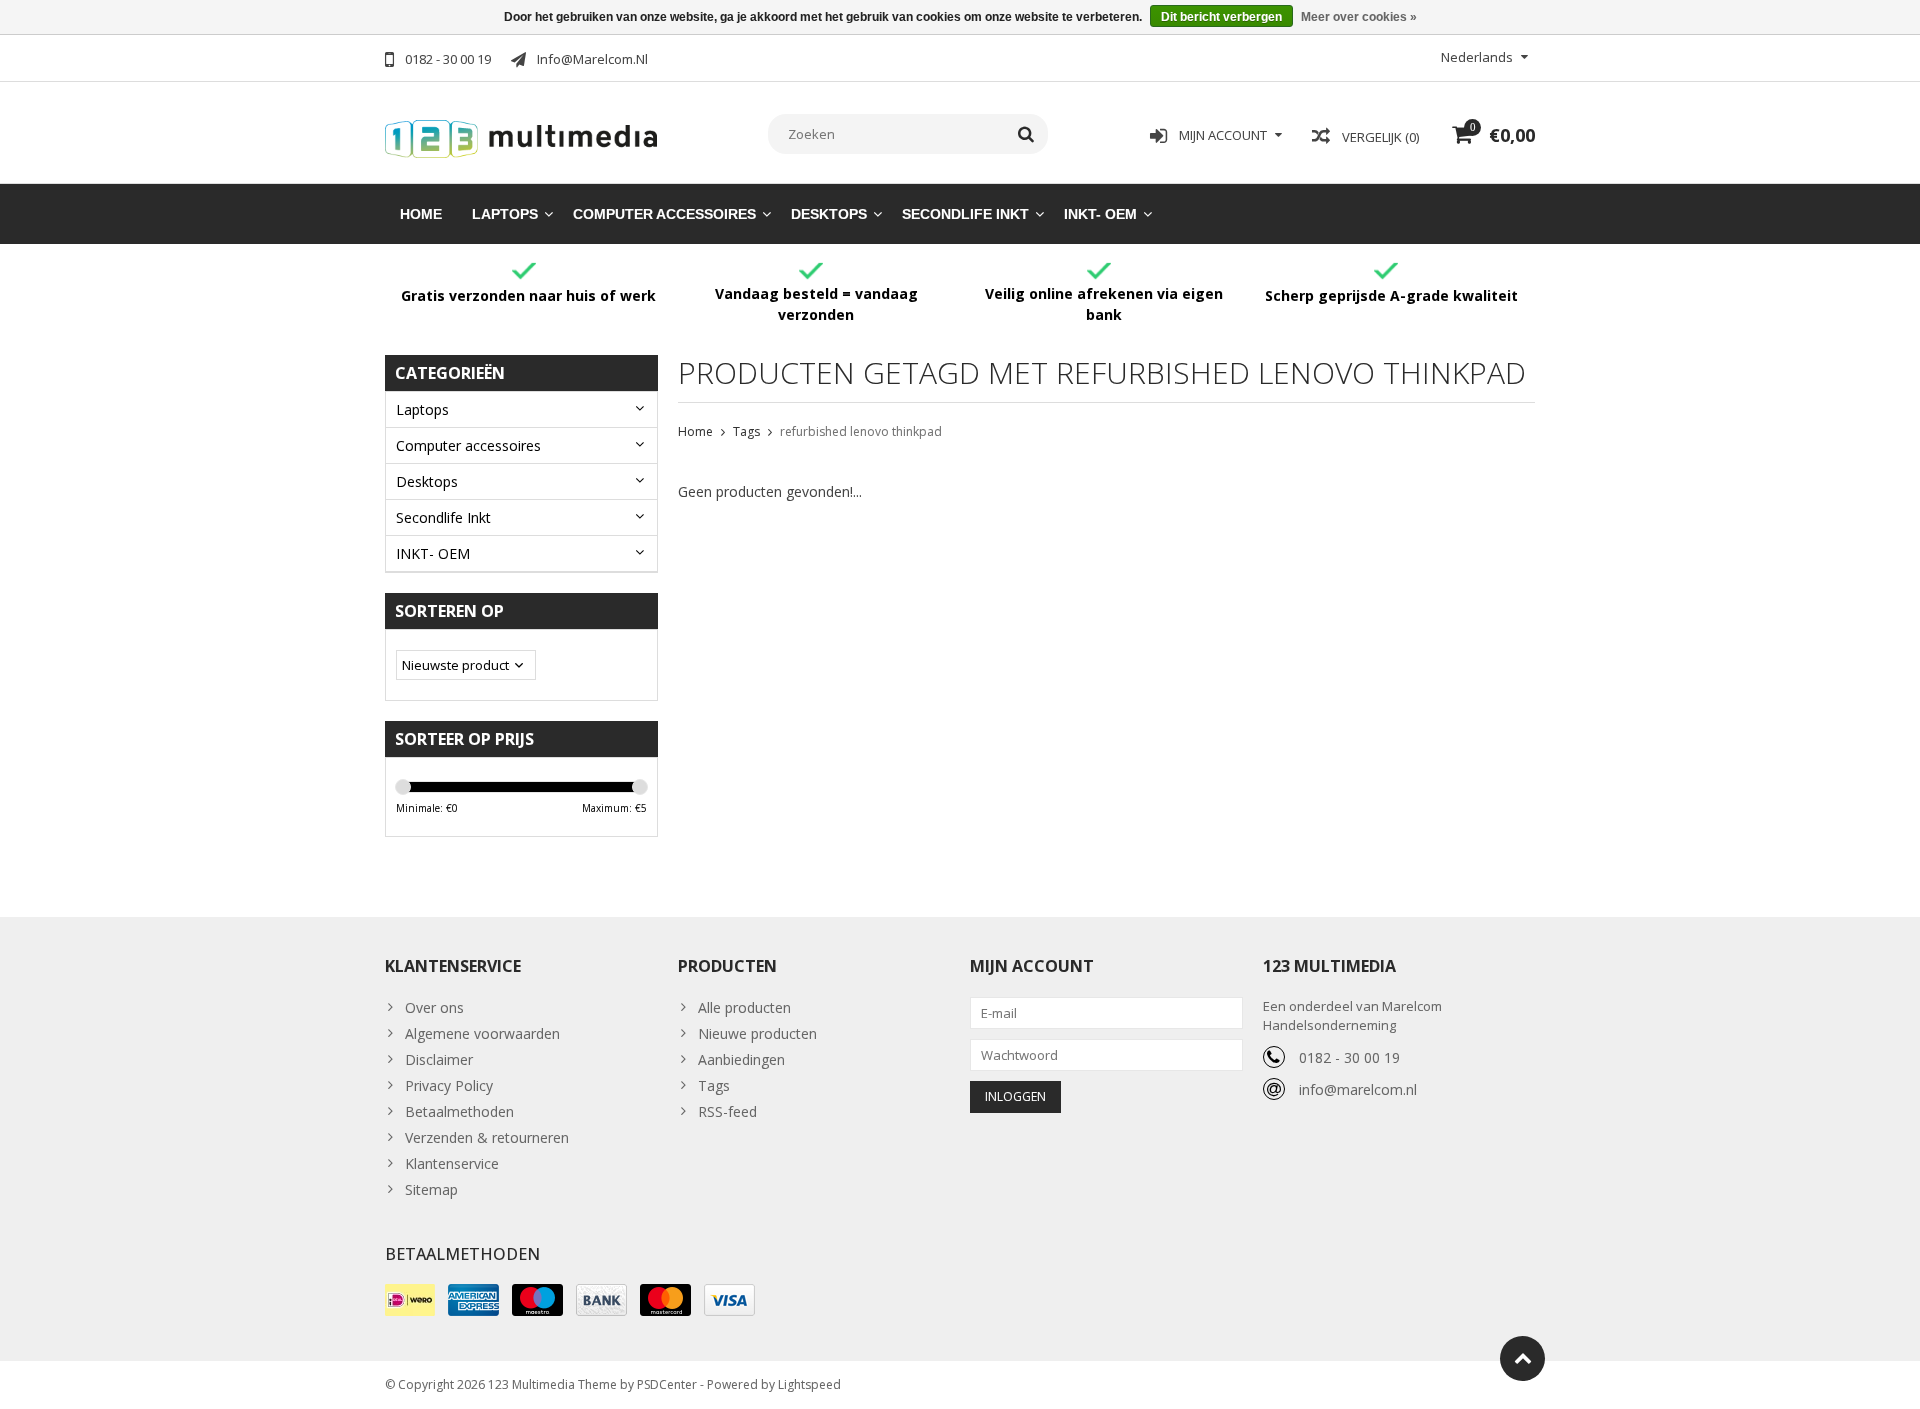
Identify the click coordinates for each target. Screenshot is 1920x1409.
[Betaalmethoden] (410, 1300)
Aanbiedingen (741, 1059)
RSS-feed (727, 1111)
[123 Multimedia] (521, 135)
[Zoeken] (1026, 134)
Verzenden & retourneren (487, 1137)
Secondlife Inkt (965, 214)
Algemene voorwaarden (482, 1033)
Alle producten (744, 1007)
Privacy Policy (449, 1085)
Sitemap (431, 1189)
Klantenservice (452, 1163)
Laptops (505, 214)
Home (421, 214)
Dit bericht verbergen (1221, 17)
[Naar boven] (1522, 1358)
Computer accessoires (664, 214)
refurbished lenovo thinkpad (861, 431)
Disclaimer (439, 1059)
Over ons (434, 1007)
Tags (746, 431)
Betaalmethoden (459, 1111)
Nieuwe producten (757, 1033)
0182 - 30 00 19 (1349, 1057)
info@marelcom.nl (1358, 1089)
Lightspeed (809, 1384)
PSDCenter (667, 1384)
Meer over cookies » (1359, 17)
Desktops (829, 214)
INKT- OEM (1100, 214)
